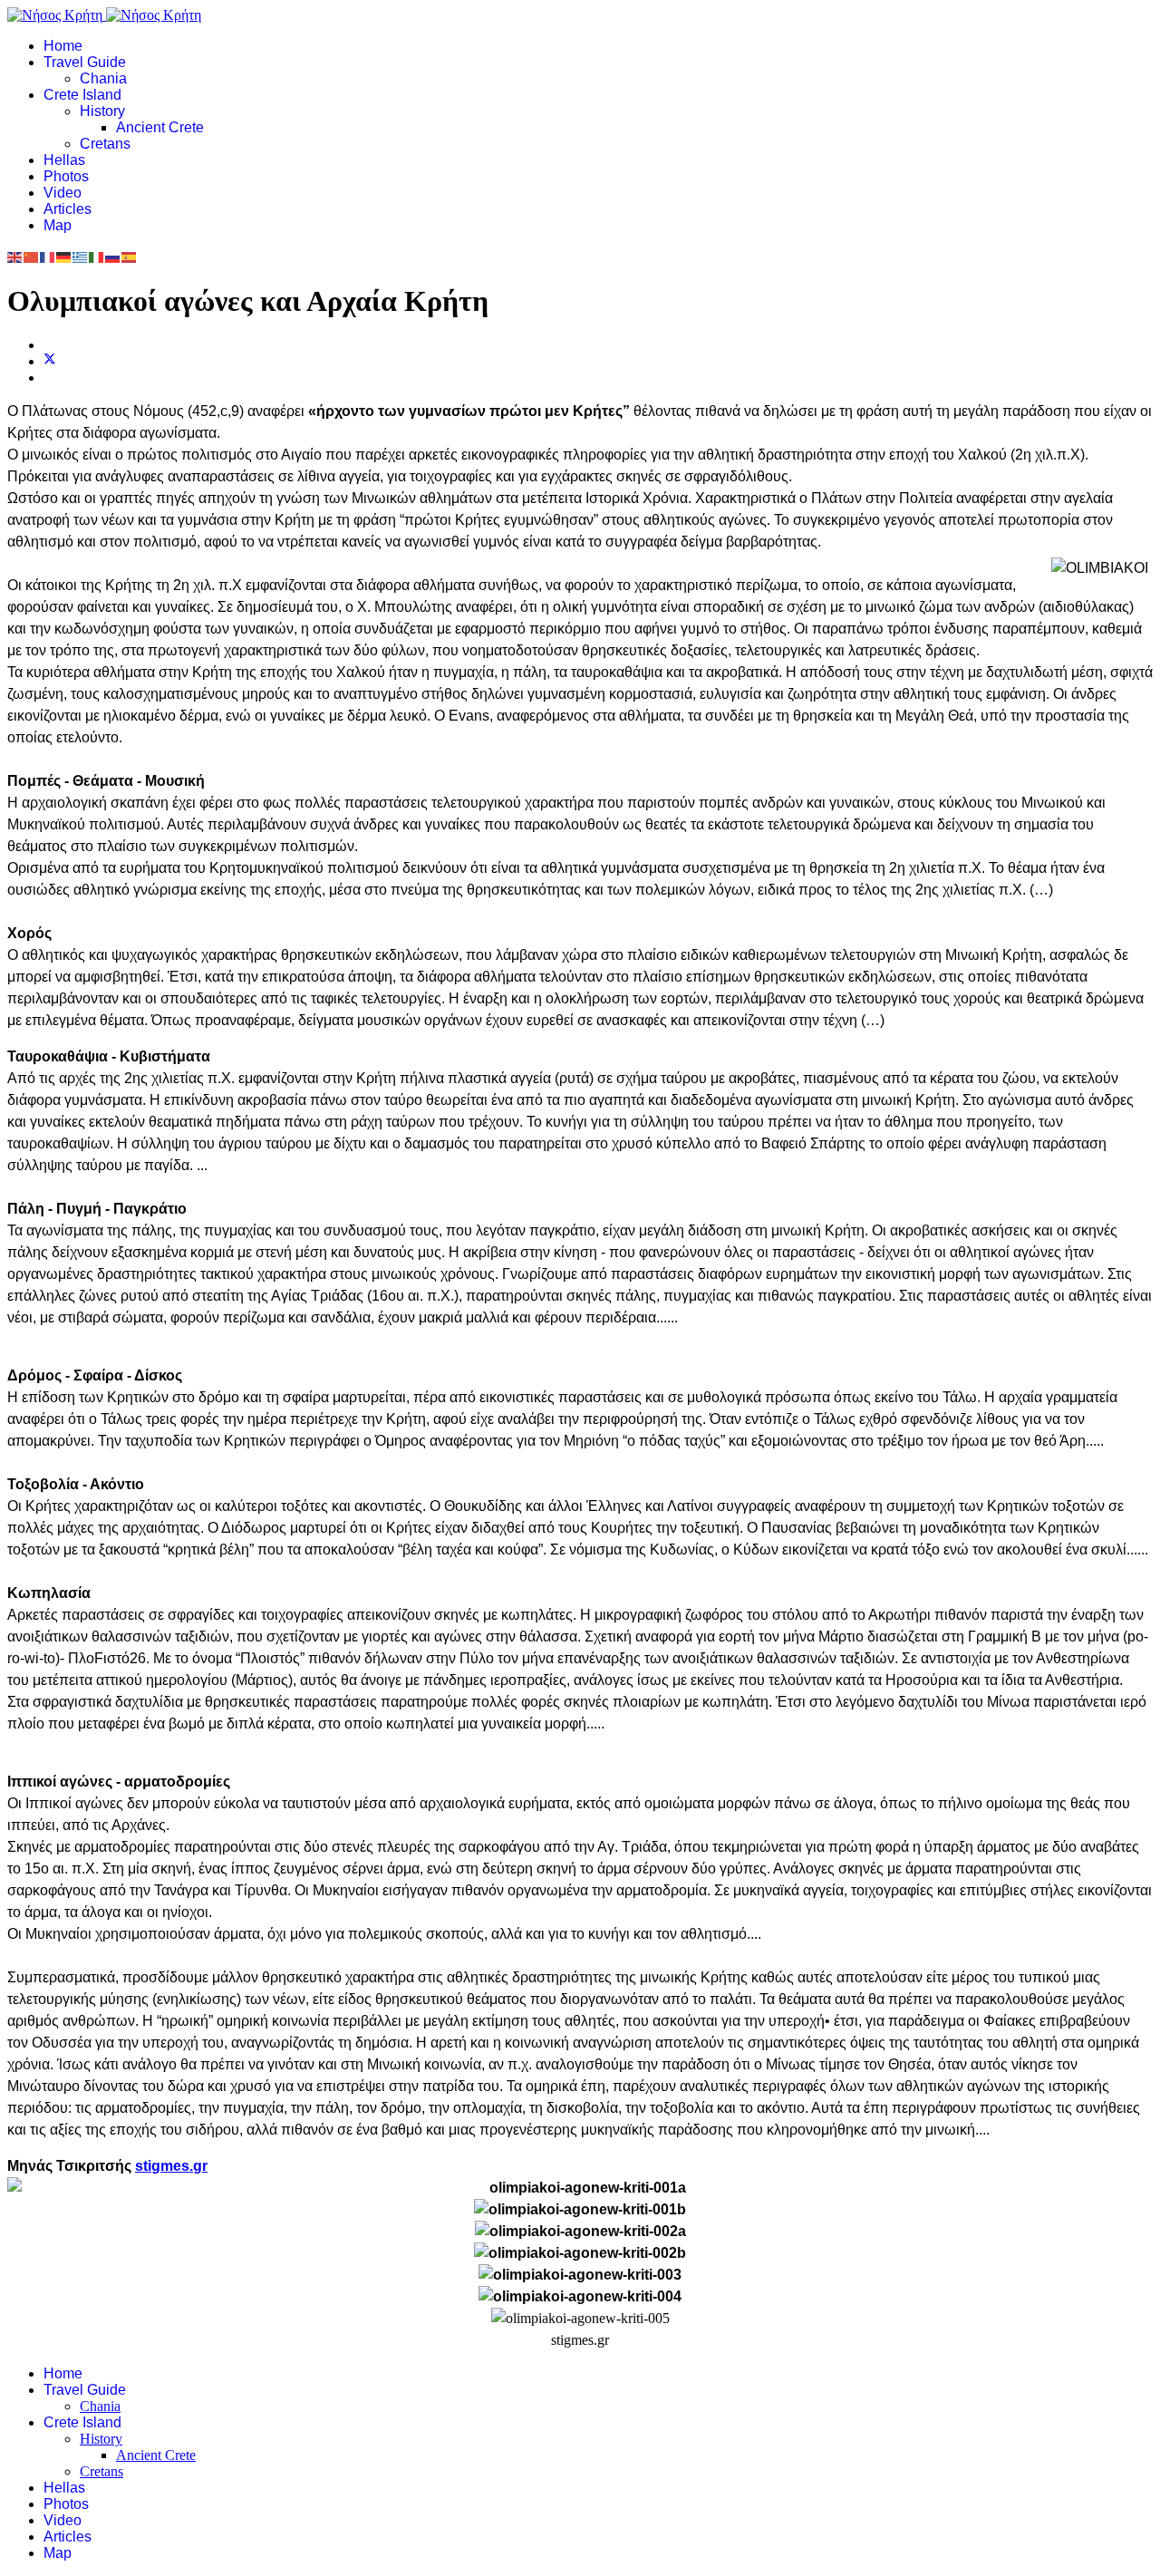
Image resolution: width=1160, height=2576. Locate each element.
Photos (66, 176)
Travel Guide (85, 62)
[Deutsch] (64, 256)
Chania (103, 78)
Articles (68, 209)
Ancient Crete (160, 127)
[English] (15, 256)
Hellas (64, 160)
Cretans (105, 144)
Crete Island (82, 95)
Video (63, 193)
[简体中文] (32, 256)
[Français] (48, 256)
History (102, 111)
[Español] (130, 256)
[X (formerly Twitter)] (50, 361)
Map (58, 225)
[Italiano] (97, 256)
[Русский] (113, 256)
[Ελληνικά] (81, 256)
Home (63, 46)
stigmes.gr (171, 2166)
